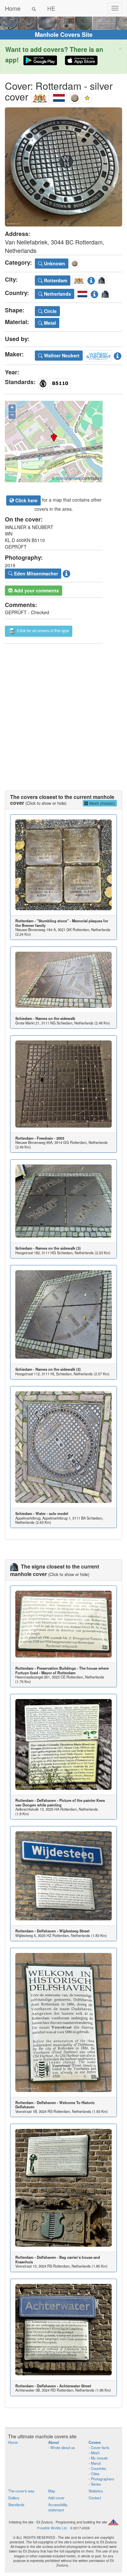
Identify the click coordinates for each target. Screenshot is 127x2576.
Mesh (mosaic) (102, 803)
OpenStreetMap (69, 478)
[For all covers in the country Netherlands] (59, 96)
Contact (95, 2498)
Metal (49, 323)
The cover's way (21, 2491)
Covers (95, 2442)
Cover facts (100, 2447)
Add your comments (36, 590)
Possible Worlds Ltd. (52, 2528)
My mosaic (99, 2458)
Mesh (95, 2453)
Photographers (103, 2479)
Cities (95, 2474)
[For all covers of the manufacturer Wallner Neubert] (98, 354)
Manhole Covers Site (64, 35)
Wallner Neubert (61, 355)
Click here (26, 500)
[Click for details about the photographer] (66, 573)
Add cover (56, 2498)
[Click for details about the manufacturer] (118, 354)
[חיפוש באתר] (34, 8)
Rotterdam (55, 280)
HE (51, 8)
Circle (50, 311)
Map (52, 2491)
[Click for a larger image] (63, 167)
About (54, 2442)
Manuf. (96, 2463)
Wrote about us (63, 2447)
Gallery (14, 2498)
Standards (16, 2505)
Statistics (96, 2491)
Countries (99, 2468)
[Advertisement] (63, 710)
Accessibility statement (58, 2507)
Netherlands (57, 294)
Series (96, 2484)
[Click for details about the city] (91, 279)
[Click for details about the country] (94, 293)
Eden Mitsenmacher (35, 573)
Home (13, 8)
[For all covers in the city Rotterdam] (40, 96)
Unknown (54, 263)
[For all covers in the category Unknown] (75, 96)
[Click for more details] (63, 865)
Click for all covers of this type (42, 631)
